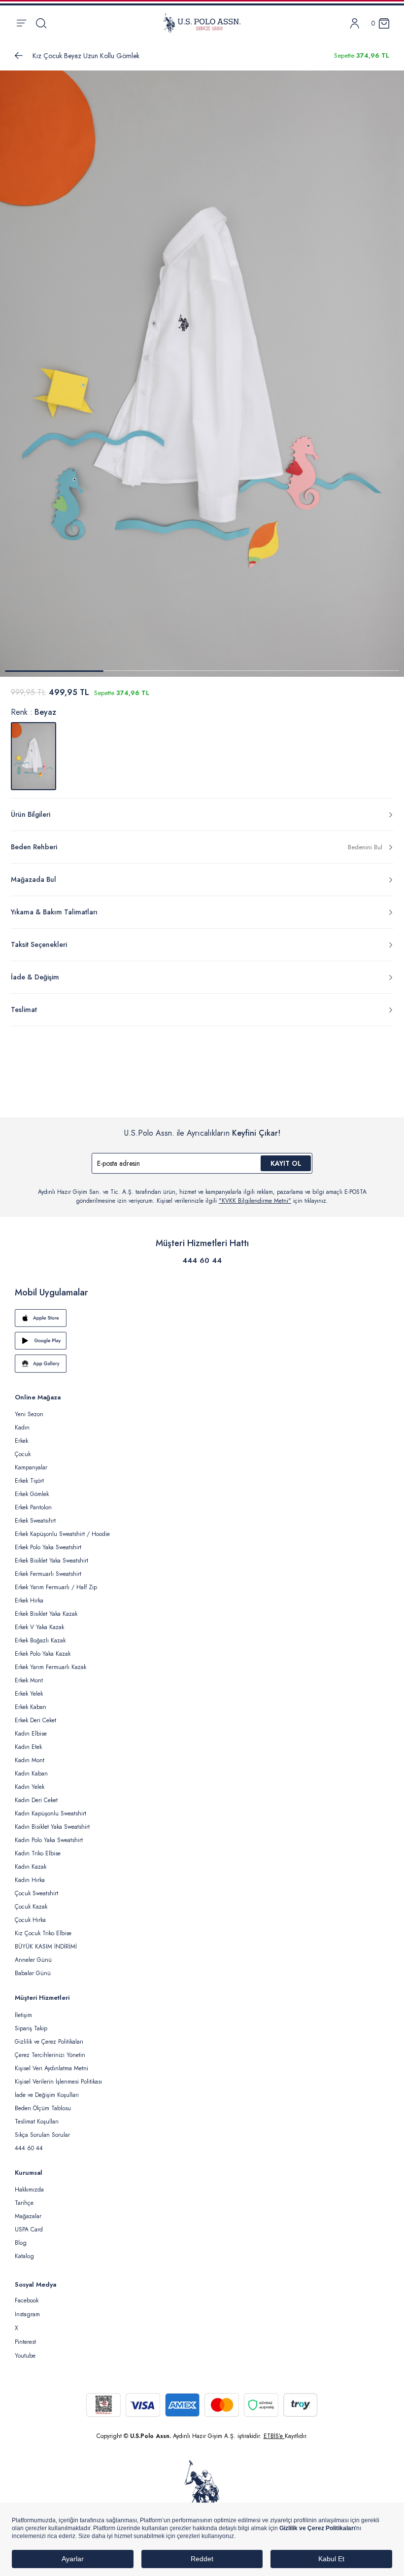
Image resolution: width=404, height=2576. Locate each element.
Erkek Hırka (29, 1601)
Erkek (21, 1441)
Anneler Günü (33, 1960)
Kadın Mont (30, 1760)
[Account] (355, 23)
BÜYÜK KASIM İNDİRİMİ (46, 1947)
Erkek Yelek (29, 1694)
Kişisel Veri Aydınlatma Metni (51, 2068)
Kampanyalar (31, 1467)
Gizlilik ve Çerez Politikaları (49, 2042)
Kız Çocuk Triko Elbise (43, 1933)
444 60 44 (202, 1260)
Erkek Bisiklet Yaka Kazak (46, 1614)
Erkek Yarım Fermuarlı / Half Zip (56, 1587)
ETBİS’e (274, 2436)
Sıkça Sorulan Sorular (42, 2135)
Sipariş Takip (31, 2028)
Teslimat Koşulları (37, 2122)
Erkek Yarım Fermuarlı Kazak (50, 1667)
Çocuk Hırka (30, 1920)
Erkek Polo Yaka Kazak (43, 1654)
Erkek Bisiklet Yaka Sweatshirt (51, 1561)
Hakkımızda (29, 2190)
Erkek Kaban (31, 1707)
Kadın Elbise (31, 1734)
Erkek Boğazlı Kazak (40, 1640)
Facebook (27, 2300)
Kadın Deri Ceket (36, 1800)
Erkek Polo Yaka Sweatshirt (48, 1547)
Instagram (27, 2314)
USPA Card (29, 2229)
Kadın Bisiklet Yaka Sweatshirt (52, 1827)
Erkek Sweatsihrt (35, 1521)
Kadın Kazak (31, 1867)
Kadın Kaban (31, 1774)
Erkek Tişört (29, 1481)
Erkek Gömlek (32, 1494)
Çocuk (23, 1454)
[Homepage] (202, 23)
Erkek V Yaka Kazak (39, 1627)
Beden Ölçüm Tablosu (43, 2108)
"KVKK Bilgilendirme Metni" (255, 1201)
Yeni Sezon (29, 1414)
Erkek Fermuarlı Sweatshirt (48, 1574)
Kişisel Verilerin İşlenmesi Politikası (58, 2082)
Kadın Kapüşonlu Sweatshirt (50, 1813)
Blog (21, 2243)
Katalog (24, 2256)
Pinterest (25, 2342)
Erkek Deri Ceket (35, 1720)
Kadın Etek (28, 1747)
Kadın (22, 1427)
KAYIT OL (286, 1163)
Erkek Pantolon (33, 1507)
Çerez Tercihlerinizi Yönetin (50, 2055)
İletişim (23, 2015)
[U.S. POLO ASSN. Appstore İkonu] (202, 1318)
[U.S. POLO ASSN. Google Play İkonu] (202, 1341)
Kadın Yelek (30, 1787)
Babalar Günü (33, 1973)
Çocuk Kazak (31, 1907)
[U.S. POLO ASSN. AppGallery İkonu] (202, 1363)
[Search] (41, 23)
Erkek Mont (29, 1680)
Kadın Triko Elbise (38, 1853)
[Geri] (19, 56)
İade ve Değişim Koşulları (47, 2095)
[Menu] (21, 23)
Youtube (25, 2356)
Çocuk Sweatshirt (36, 1893)
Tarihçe (24, 2203)
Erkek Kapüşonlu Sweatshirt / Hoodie (62, 1534)
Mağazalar (28, 2216)
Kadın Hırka (30, 1880)
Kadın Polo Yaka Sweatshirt (49, 1840)
